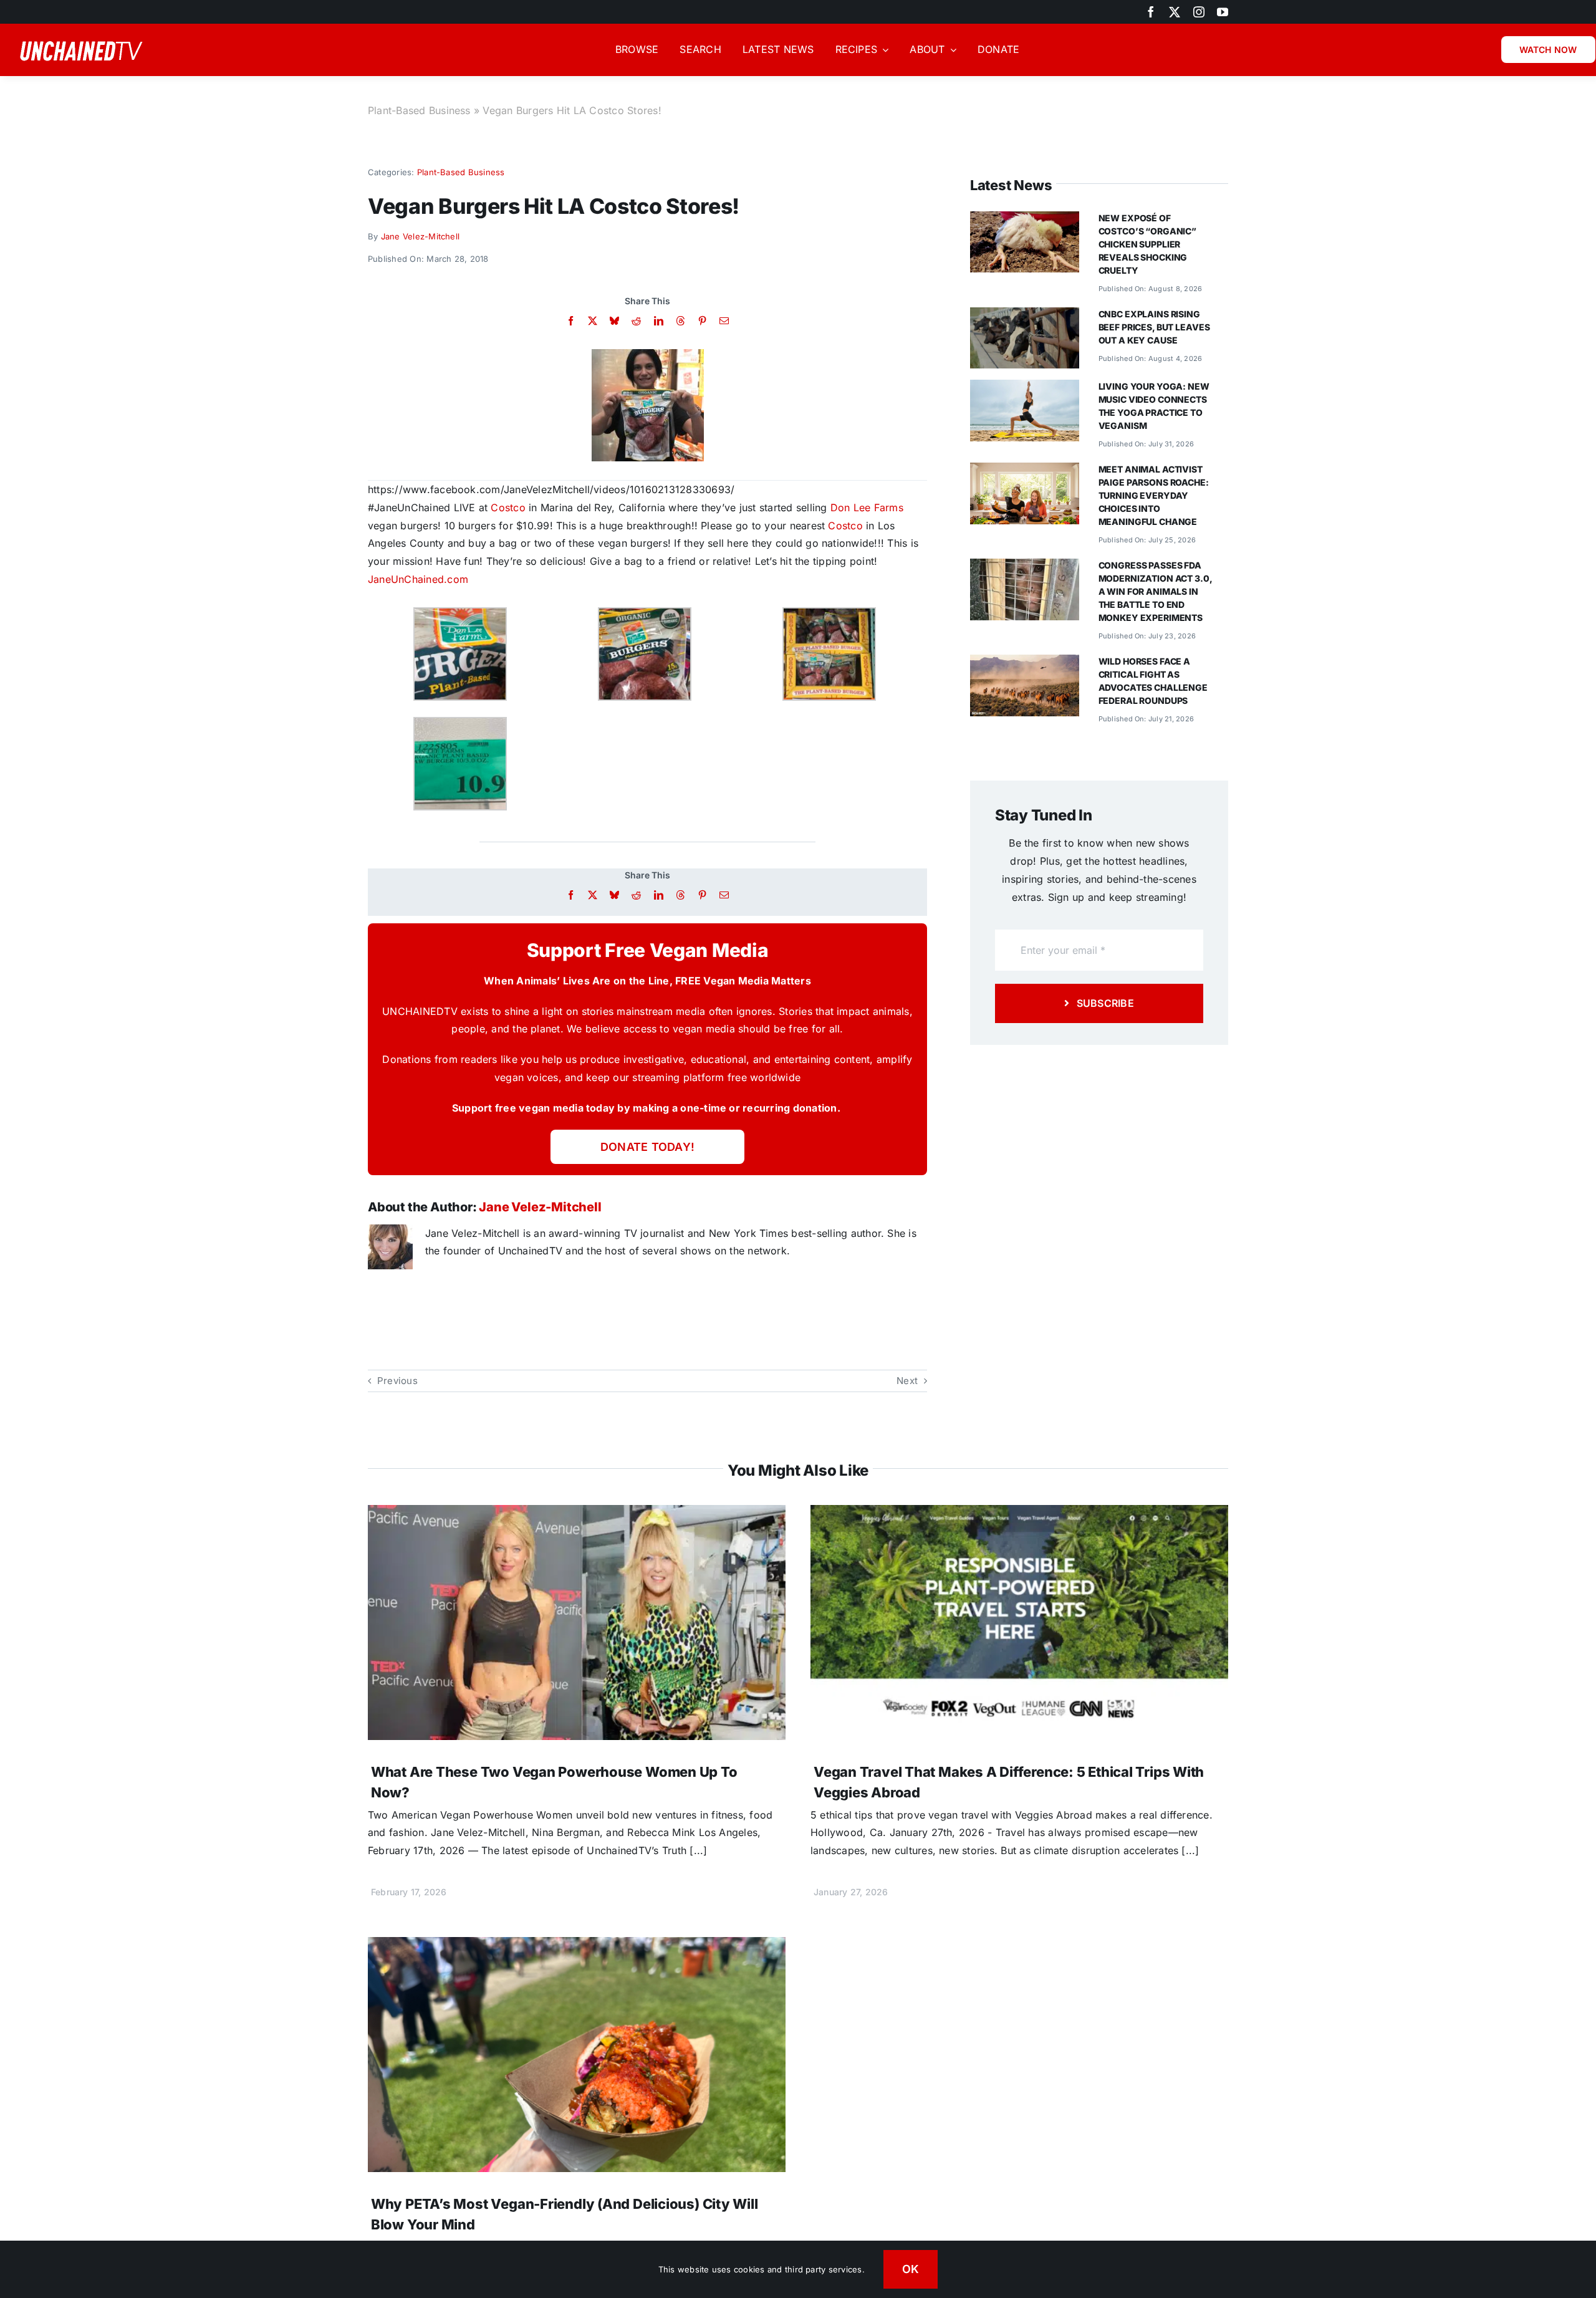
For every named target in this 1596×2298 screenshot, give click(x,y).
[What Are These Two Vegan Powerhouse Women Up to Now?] (577, 1514)
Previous (397, 1381)
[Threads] (680, 321)
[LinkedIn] (659, 321)
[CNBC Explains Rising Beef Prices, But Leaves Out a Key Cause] (1025, 316)
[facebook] (1151, 12)
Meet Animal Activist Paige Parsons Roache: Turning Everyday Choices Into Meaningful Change (1154, 495)
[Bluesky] (614, 321)
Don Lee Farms (867, 507)
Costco (508, 507)
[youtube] (1223, 12)
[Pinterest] (702, 321)
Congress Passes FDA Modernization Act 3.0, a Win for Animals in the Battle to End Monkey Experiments (1155, 591)
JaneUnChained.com (418, 579)
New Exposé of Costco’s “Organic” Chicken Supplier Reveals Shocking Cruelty (1147, 244)
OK (911, 2269)
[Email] (724, 321)
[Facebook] (571, 321)
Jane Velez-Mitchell (421, 236)
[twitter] (1175, 12)
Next (907, 1381)
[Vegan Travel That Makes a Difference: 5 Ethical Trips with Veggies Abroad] (1019, 1514)
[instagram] (1199, 12)
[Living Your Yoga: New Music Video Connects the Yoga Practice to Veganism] (1025, 388)
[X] (593, 321)
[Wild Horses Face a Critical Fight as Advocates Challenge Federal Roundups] (1025, 663)
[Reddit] (636, 321)
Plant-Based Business (419, 110)
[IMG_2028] (648, 354)
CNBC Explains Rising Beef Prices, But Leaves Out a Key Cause (1154, 327)
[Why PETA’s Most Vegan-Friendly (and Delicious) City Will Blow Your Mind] (577, 1946)
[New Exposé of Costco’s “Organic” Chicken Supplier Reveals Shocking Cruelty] (1025, 220)
